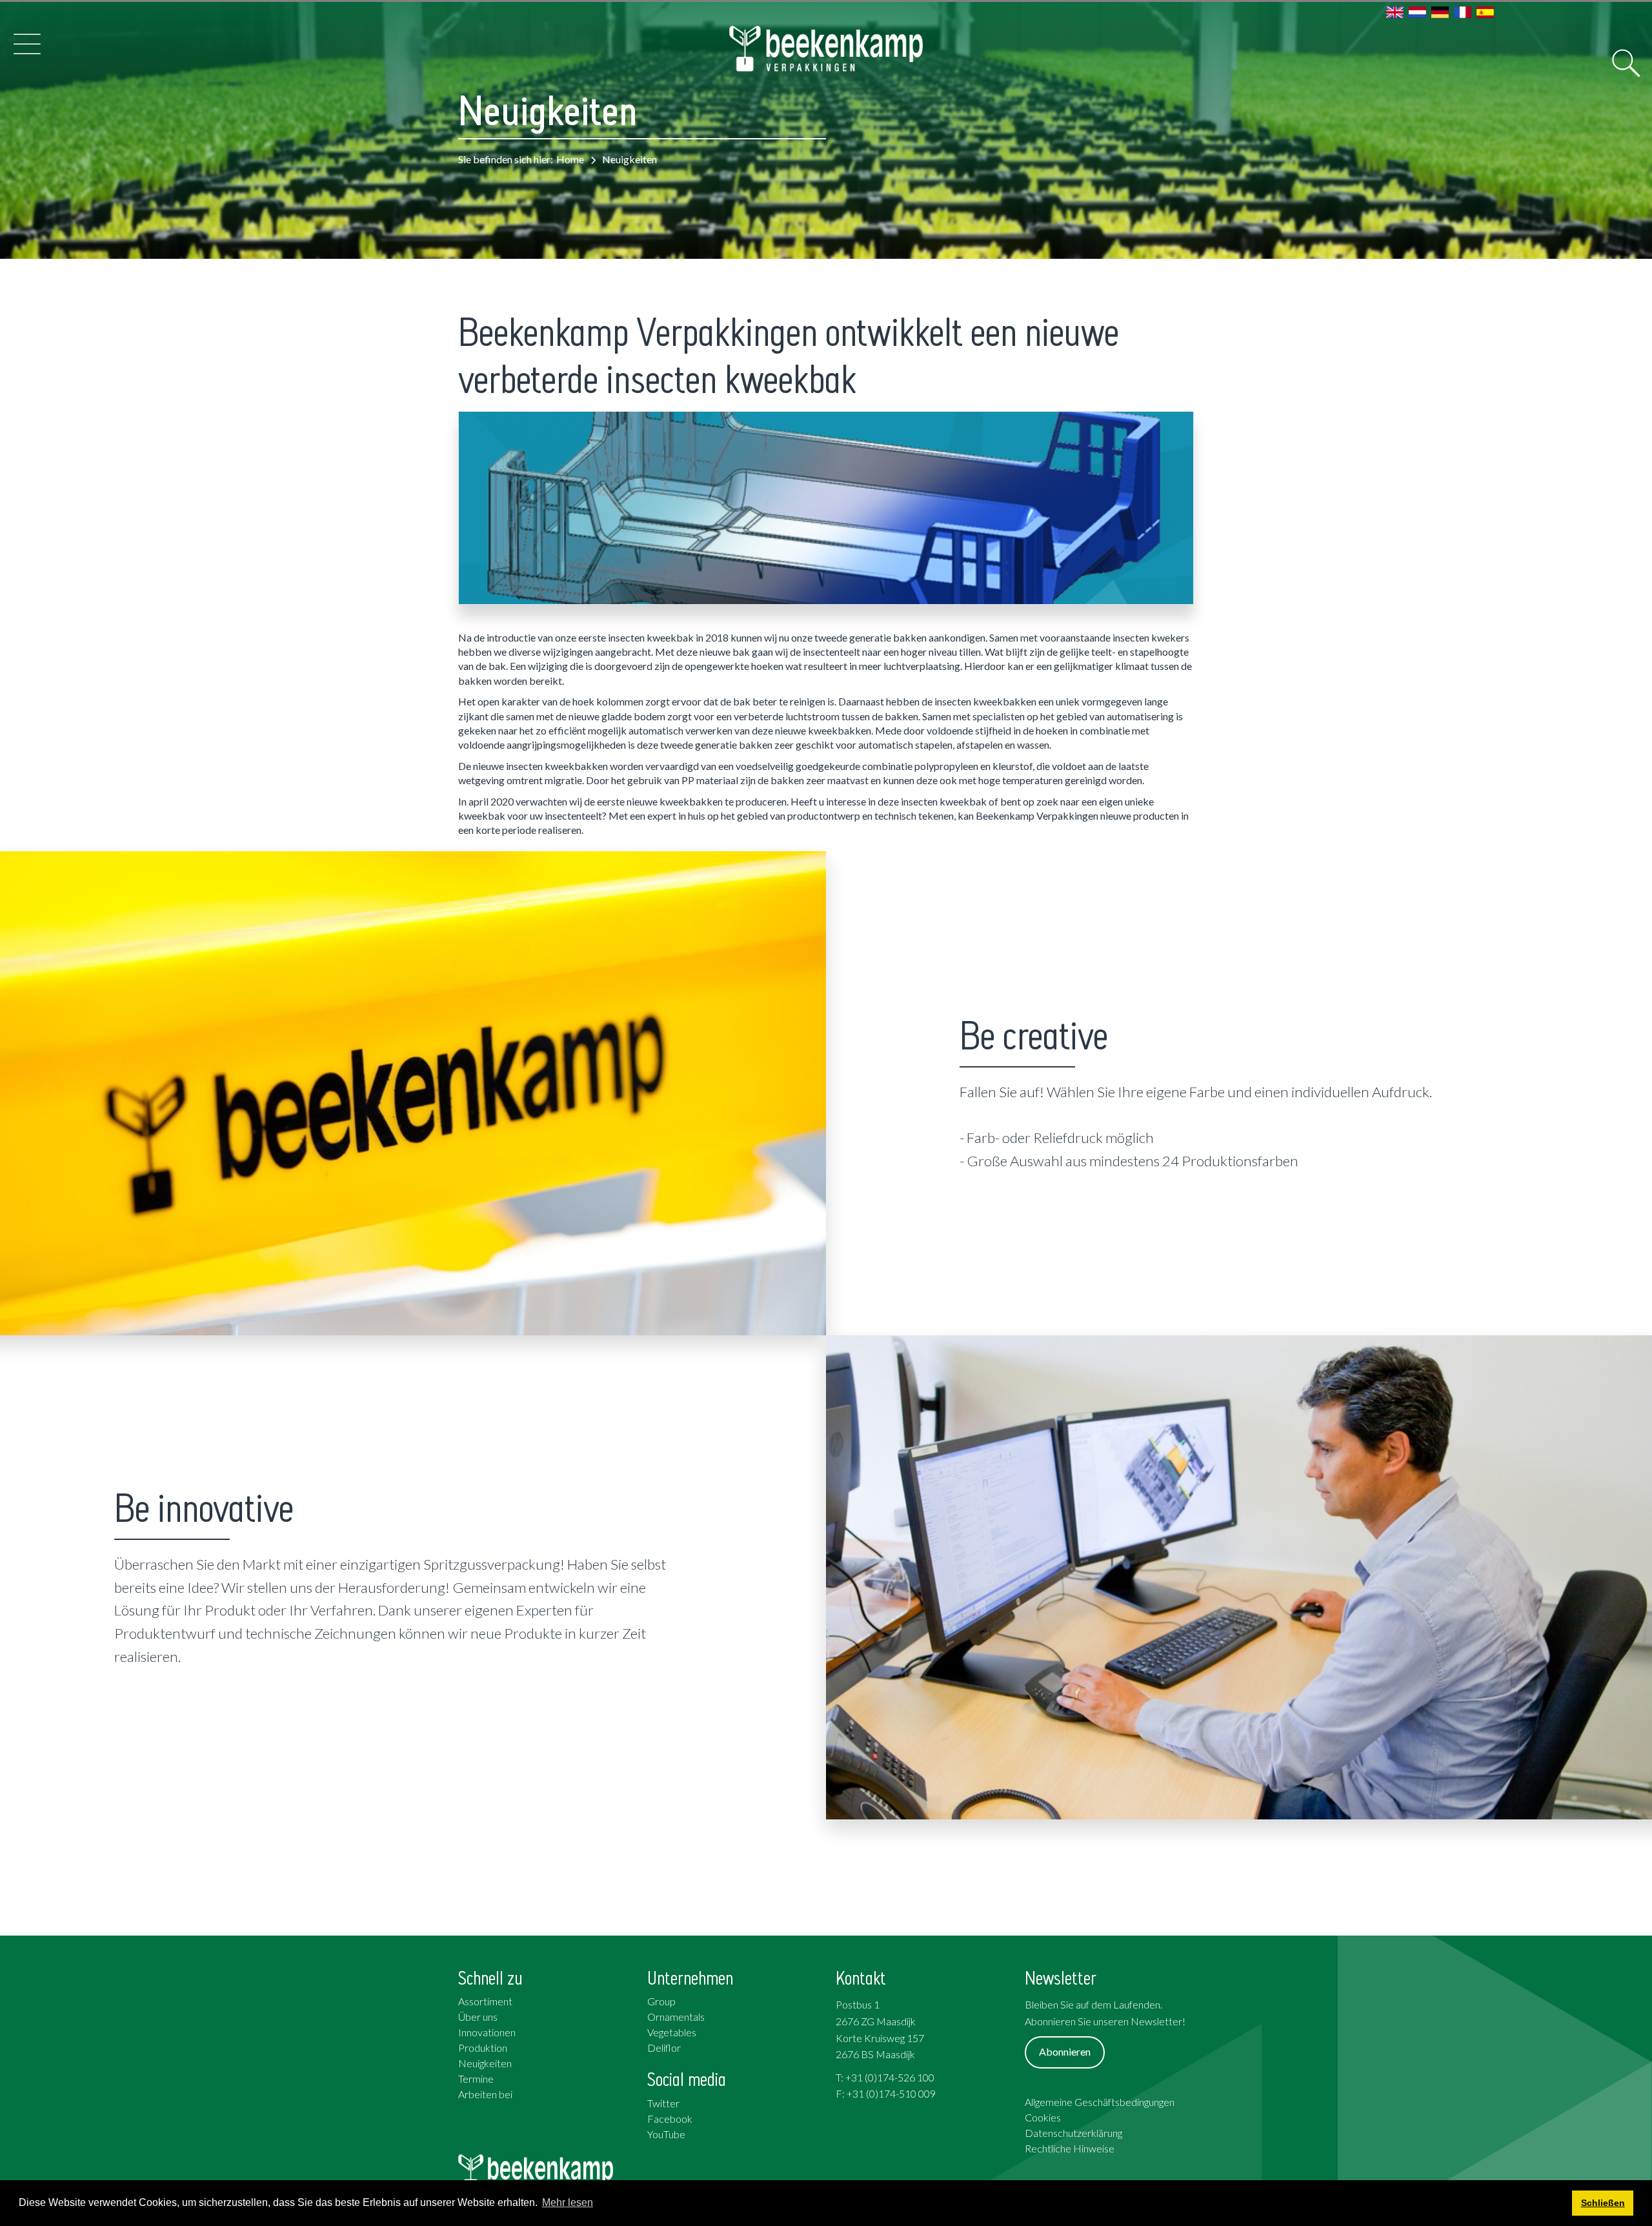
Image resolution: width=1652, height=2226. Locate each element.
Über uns (478, 2017)
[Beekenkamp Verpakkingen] (826, 49)
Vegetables (672, 2032)
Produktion (483, 2048)
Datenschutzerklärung (1073, 2133)
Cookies (1043, 2117)
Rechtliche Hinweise (1070, 2148)
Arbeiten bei (485, 2094)
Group (661, 2001)
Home (570, 159)
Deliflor (664, 2048)
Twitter (663, 2103)
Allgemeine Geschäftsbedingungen (1100, 2102)
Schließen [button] (1603, 2203)
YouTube (666, 2134)
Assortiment (485, 2001)
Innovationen (487, 2032)
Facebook (670, 2119)
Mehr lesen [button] (568, 2202)
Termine (476, 2079)
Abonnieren (1065, 2051)
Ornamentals (676, 2017)
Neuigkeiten (485, 2063)
